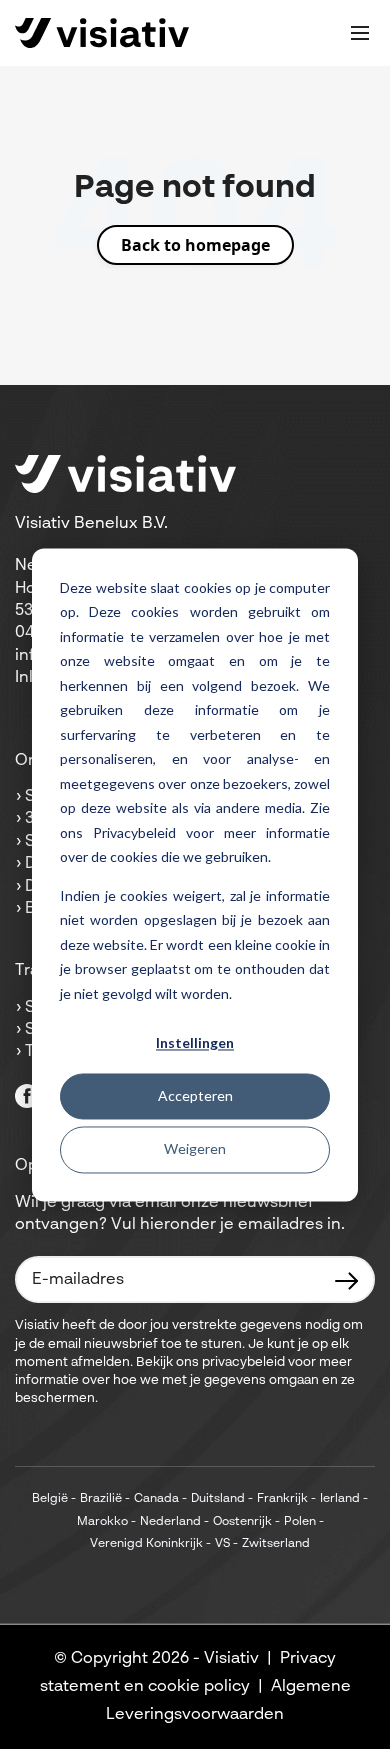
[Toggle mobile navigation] (360, 33)
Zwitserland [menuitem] (276, 1544)
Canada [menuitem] (156, 1499)
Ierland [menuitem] (340, 1499)
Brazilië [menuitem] (101, 1499)
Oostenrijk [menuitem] (242, 1522)
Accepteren (195, 1096)
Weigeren (195, 1149)
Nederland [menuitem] (170, 1522)
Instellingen (195, 1042)
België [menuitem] (50, 1499)
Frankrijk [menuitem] (282, 1499)
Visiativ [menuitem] (231, 1659)
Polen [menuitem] (300, 1522)
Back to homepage (195, 245)
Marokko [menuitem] (102, 1522)
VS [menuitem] (222, 1544)
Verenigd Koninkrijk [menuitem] (146, 1544)
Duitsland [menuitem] (218, 1499)
